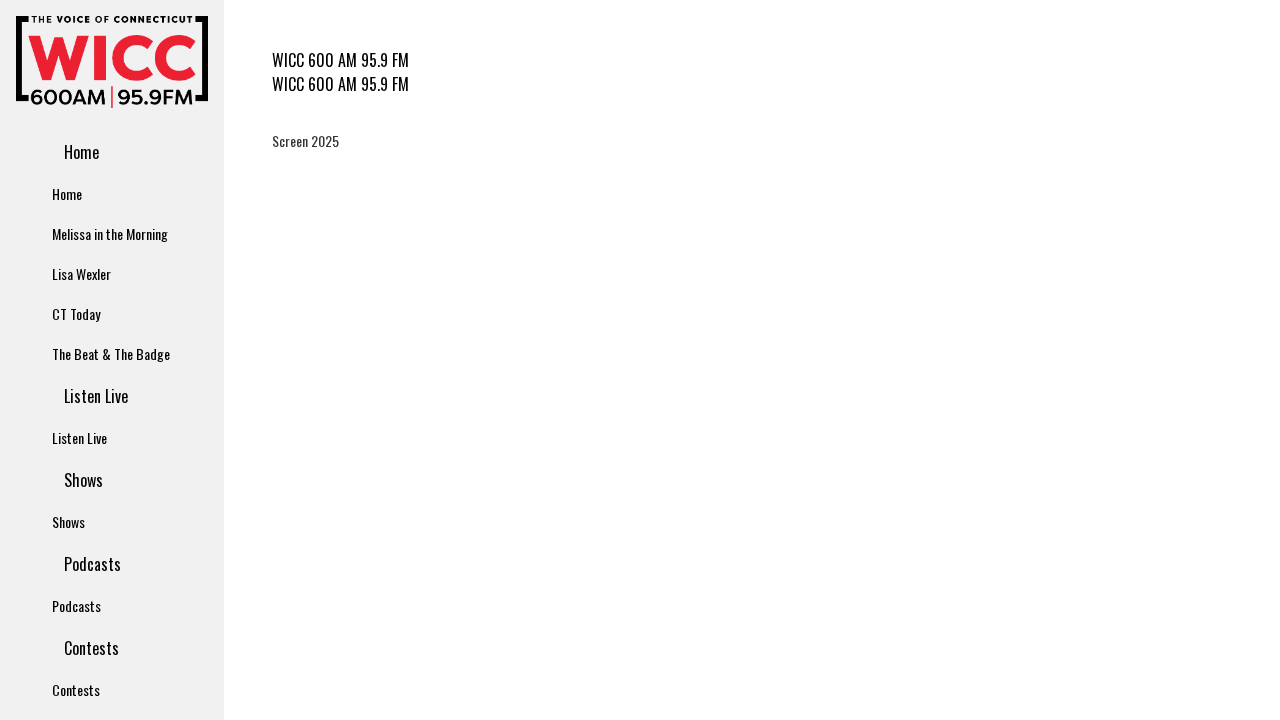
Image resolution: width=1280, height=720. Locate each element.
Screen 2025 (305, 140)
